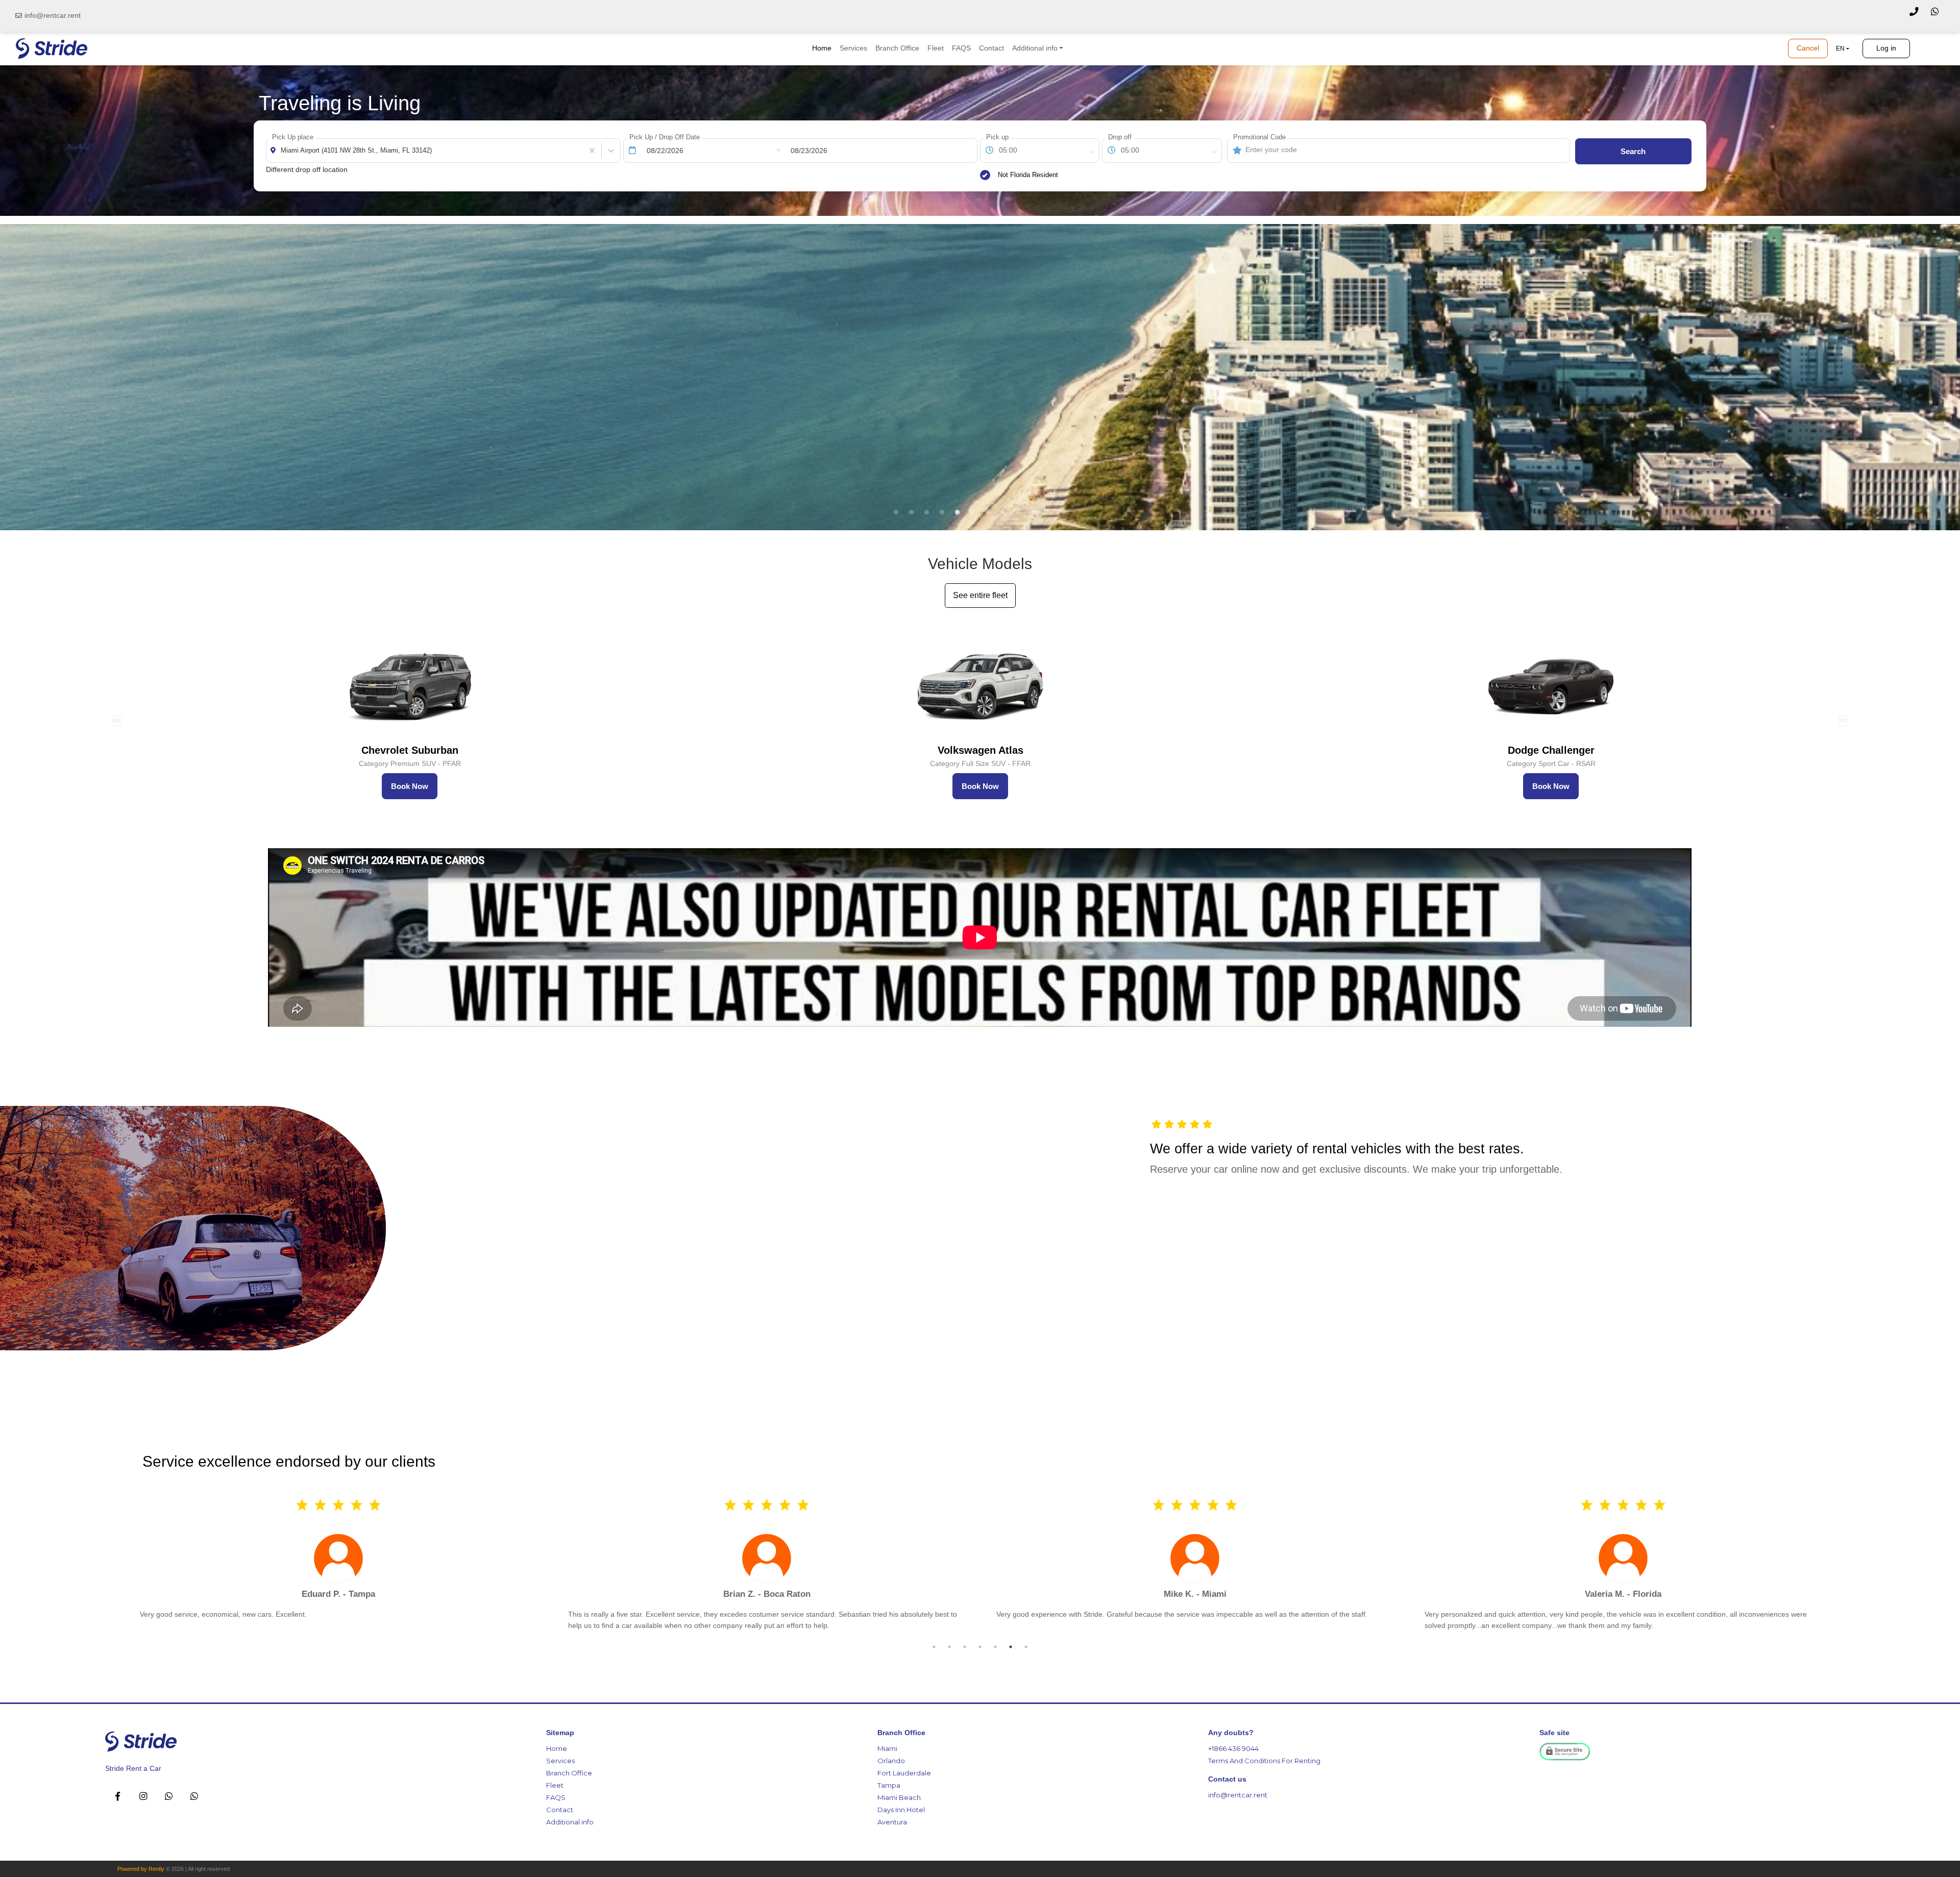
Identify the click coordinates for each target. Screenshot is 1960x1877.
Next (1843, 721)
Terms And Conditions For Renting (1264, 1761)
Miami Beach (899, 1797)
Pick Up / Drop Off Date (665, 137)
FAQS (961, 48)
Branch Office (897, 48)
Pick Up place (293, 137)
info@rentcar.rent (53, 15)
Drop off (1120, 137)
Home (822, 48)
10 (1034, 512)
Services (853, 48)
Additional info (570, 1822)
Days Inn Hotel (901, 1810)
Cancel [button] (1808, 48)
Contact (991, 48)
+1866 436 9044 (1233, 1748)
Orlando (891, 1761)
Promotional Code (1259, 137)
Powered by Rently (141, 1869)
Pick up (997, 137)
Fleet (936, 48)
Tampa (889, 1785)
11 (1049, 512)
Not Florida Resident (1028, 175)
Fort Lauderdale (904, 1773)
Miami (887, 1748)
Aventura (892, 1822)
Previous (117, 721)
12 (1064, 512)
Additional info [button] (1035, 48)
